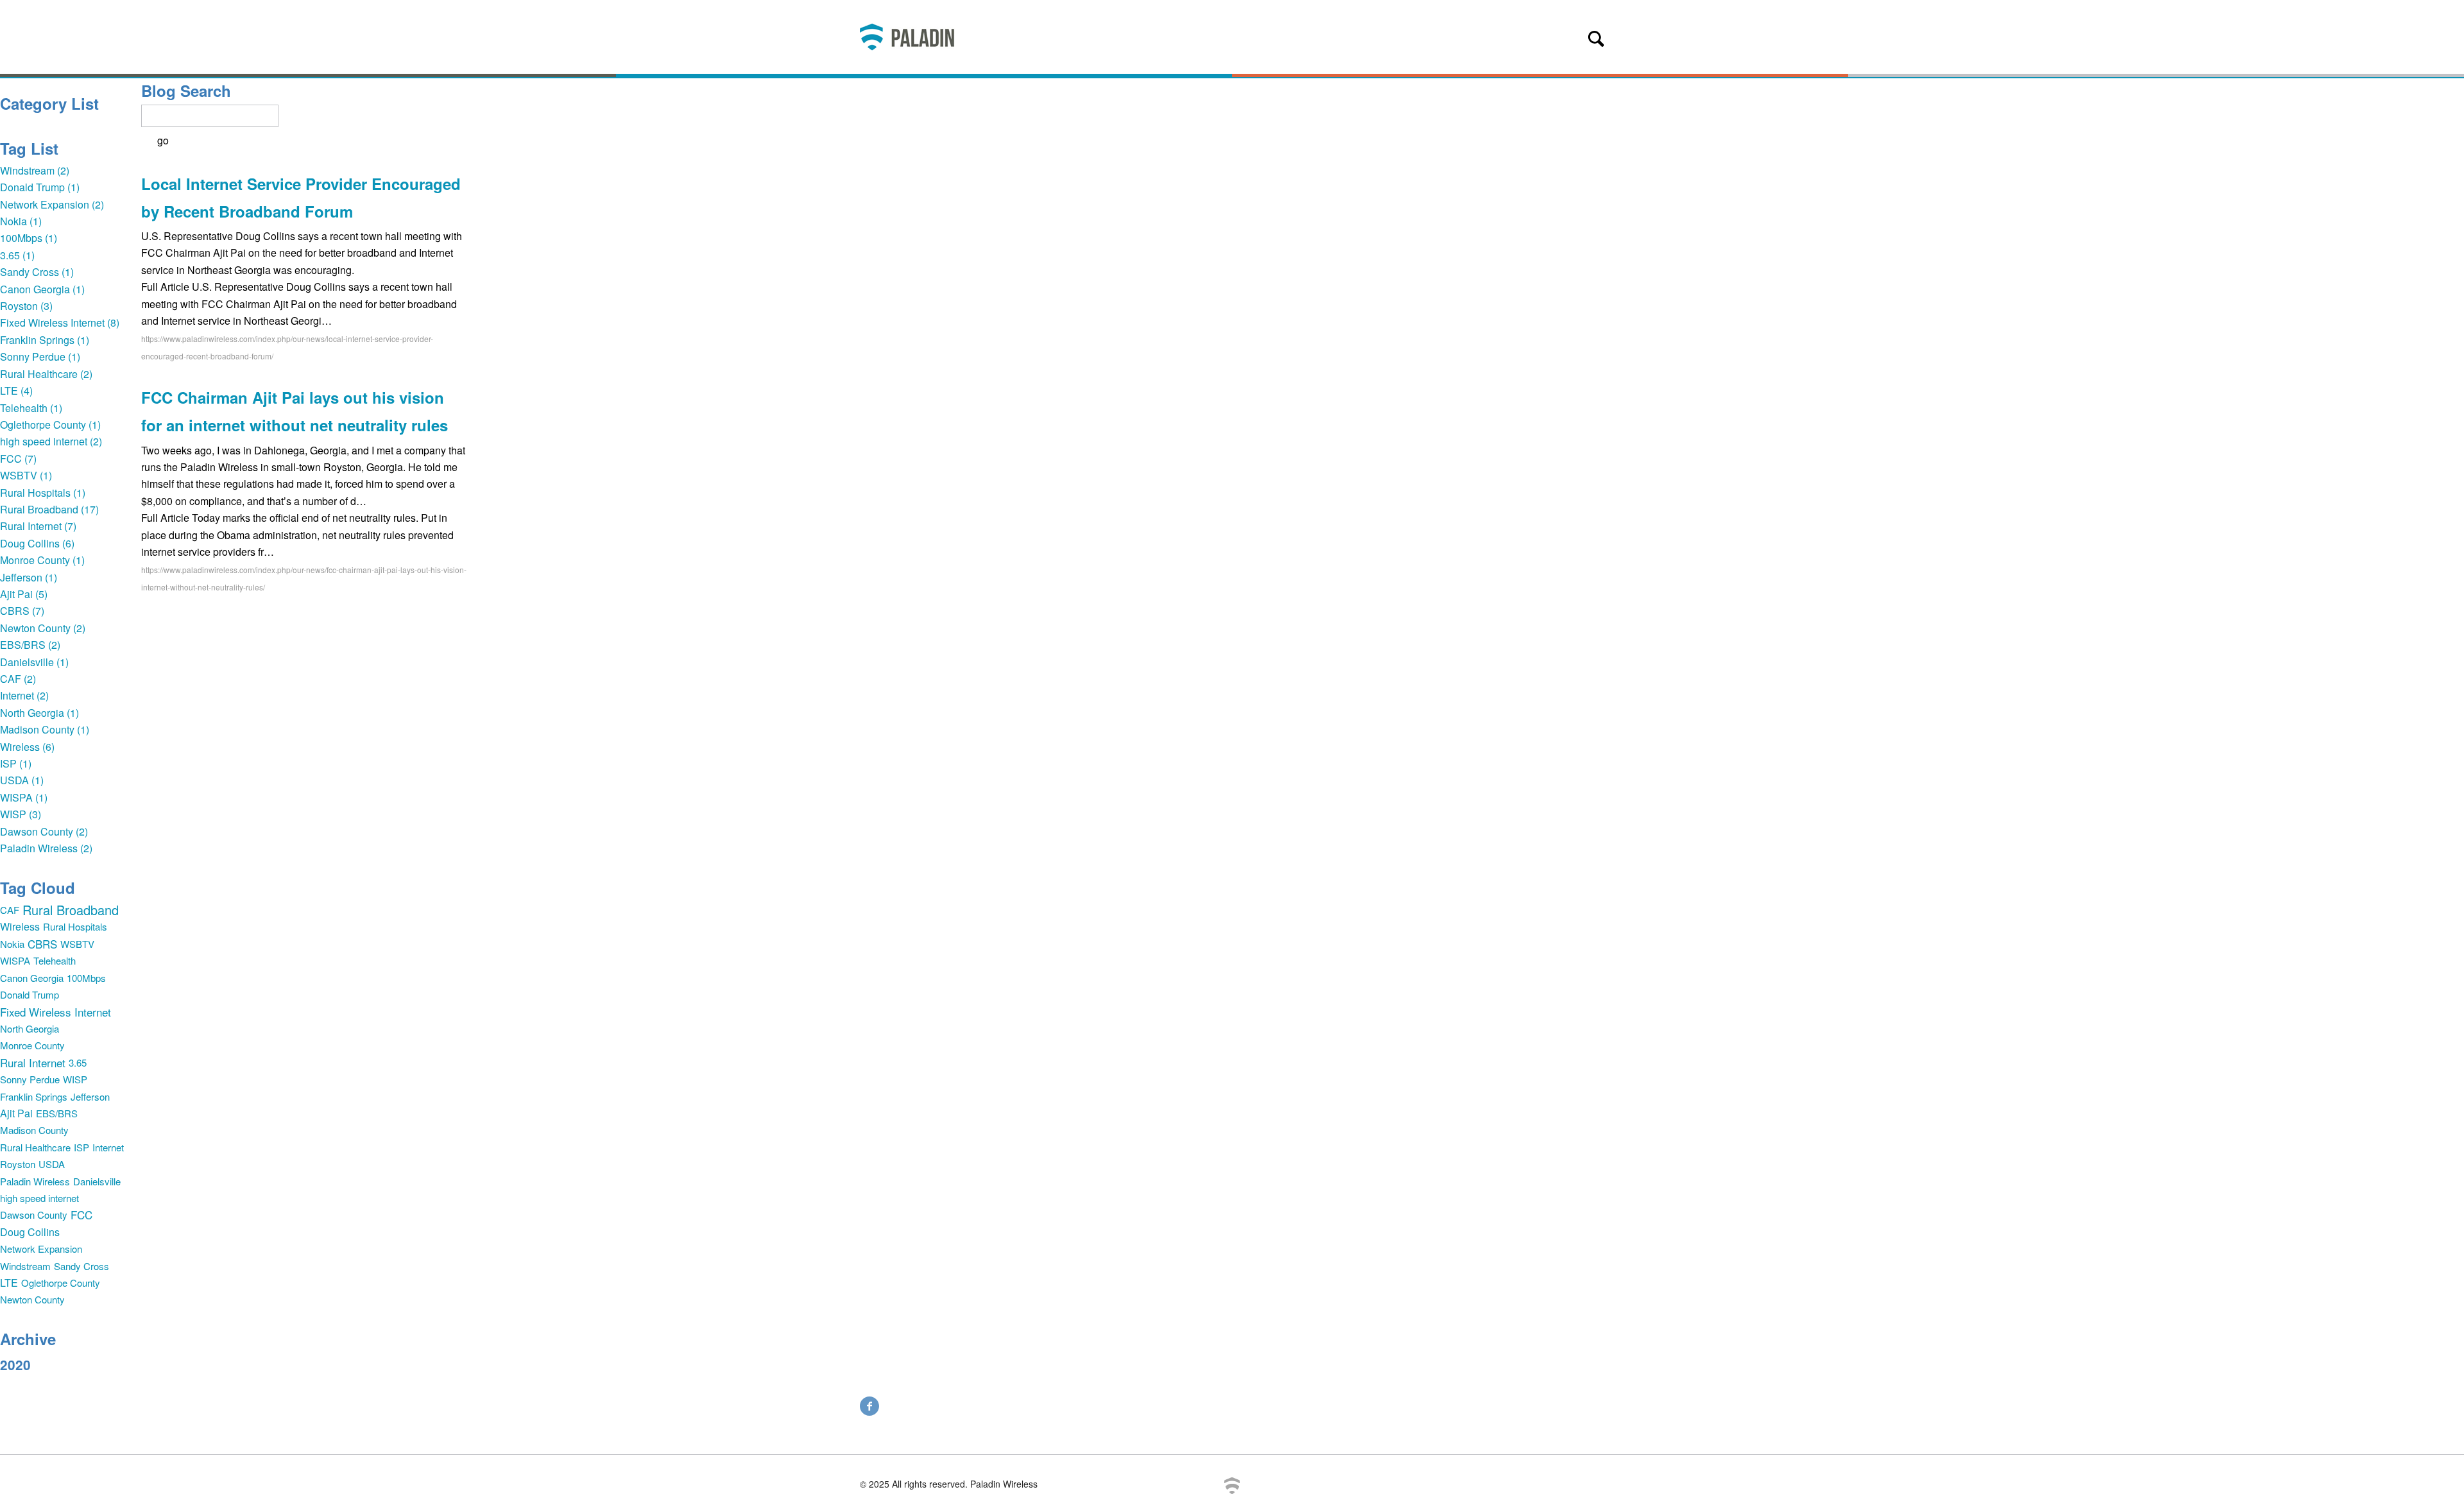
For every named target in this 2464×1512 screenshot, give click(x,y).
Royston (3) (26, 306)
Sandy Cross (81, 1266)
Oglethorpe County (61, 1283)
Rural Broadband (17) (49, 509)
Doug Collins (30, 1232)
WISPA (15, 960)
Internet (108, 1147)
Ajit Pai (16, 1113)
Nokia (12, 944)
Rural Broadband (71, 910)
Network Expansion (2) (52, 204)
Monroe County (32, 1045)
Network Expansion (41, 1249)
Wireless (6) (27, 747)
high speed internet (39, 1198)
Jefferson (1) (29, 577)
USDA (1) (22, 780)
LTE (9, 1283)
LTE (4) (16, 391)
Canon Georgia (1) (42, 289)
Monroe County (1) (42, 560)
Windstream (25, 1266)
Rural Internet (33, 1062)
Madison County (34, 1130)
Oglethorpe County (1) (50, 425)
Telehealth (55, 960)
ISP (81, 1147)
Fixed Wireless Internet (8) (60, 322)
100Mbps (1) (29, 238)
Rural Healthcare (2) (46, 374)
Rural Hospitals (75, 926)
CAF (10, 910)
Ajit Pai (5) (24, 594)
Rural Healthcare (35, 1147)
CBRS (42, 944)
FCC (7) (18, 459)
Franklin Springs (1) (45, 340)
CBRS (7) (22, 611)
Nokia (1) (21, 221)
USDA (52, 1164)
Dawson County (34, 1215)
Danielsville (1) (34, 662)
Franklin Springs (34, 1096)
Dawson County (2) (44, 831)
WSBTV (77, 944)
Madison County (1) (45, 729)
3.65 (78, 1062)
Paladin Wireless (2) (46, 848)
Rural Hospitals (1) (43, 493)
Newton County (32, 1299)
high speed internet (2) (51, 441)
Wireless (20, 926)
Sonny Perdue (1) (40, 357)
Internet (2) (24, 695)
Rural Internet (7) (38, 526)
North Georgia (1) (39, 713)
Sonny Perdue (30, 1079)
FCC (81, 1215)
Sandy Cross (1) (37, 272)
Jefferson (90, 1096)
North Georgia (30, 1028)
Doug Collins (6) (37, 543)
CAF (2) (18, 679)
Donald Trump (30, 994)
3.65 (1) (17, 255)
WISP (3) (21, 814)
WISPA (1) (24, 797)
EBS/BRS (57, 1113)
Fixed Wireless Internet (56, 1012)
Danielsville (97, 1181)
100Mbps (86, 978)
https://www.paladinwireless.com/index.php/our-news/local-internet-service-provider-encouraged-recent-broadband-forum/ (287, 347)
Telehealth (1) (31, 408)
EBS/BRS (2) (30, 645)
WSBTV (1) (26, 475)
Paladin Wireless (35, 1181)
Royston (18, 1164)
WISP (75, 1079)
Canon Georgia (32, 978)
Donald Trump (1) (40, 187)
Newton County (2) (43, 628)
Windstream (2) (35, 170)
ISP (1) (16, 763)
